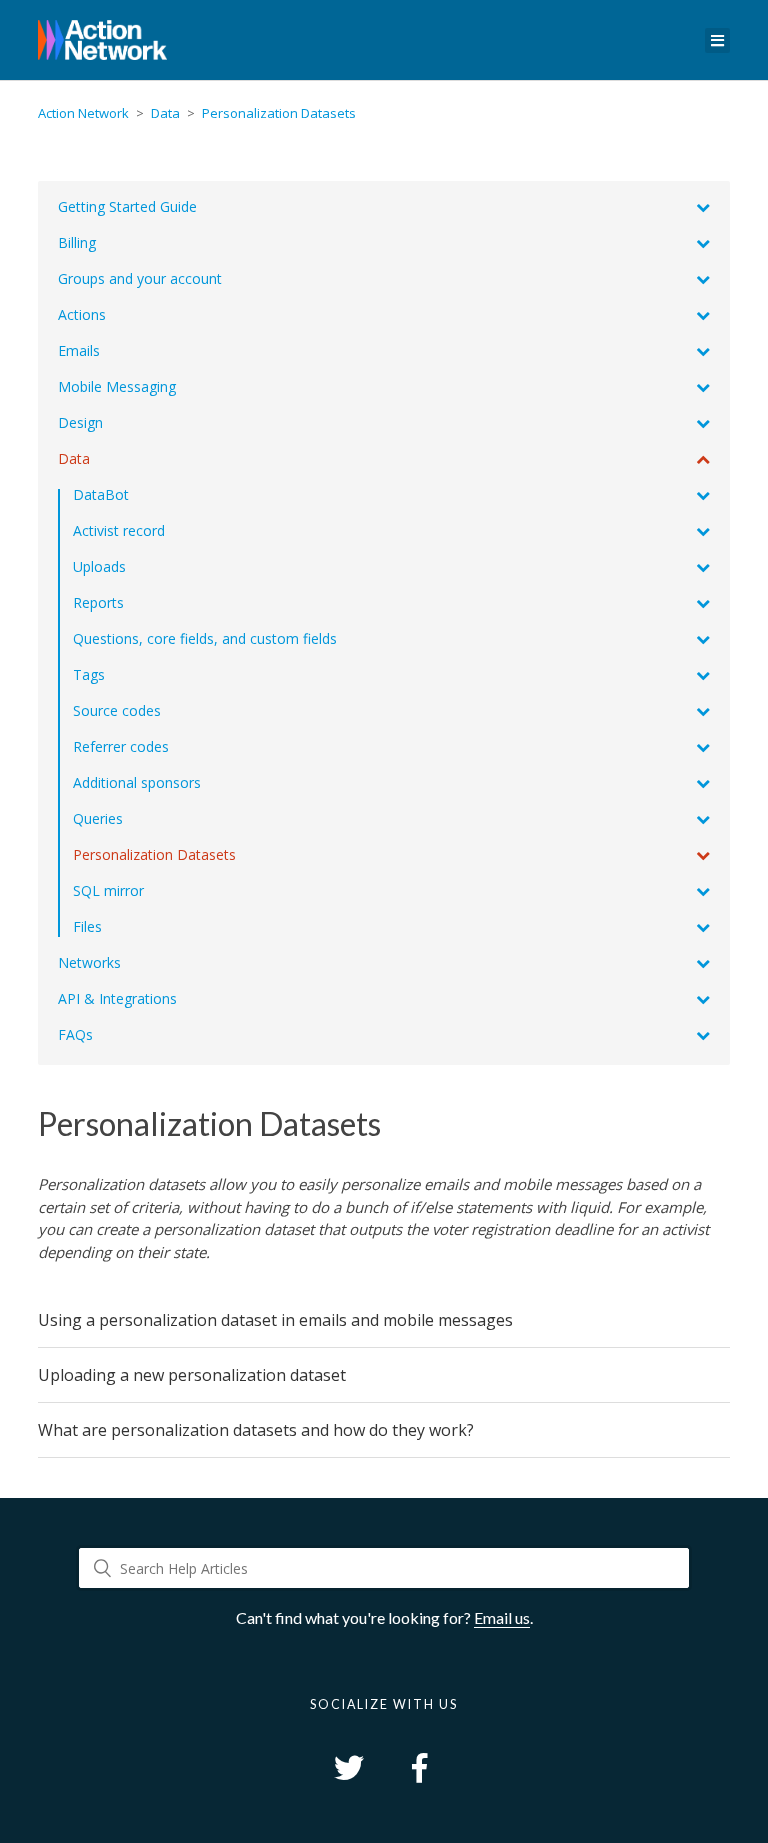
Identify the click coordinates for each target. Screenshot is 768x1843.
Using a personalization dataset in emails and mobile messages (275, 1320)
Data (165, 113)
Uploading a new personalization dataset (192, 1375)
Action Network (83, 113)
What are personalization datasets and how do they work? (256, 1430)
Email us (502, 1617)
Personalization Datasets (279, 113)
